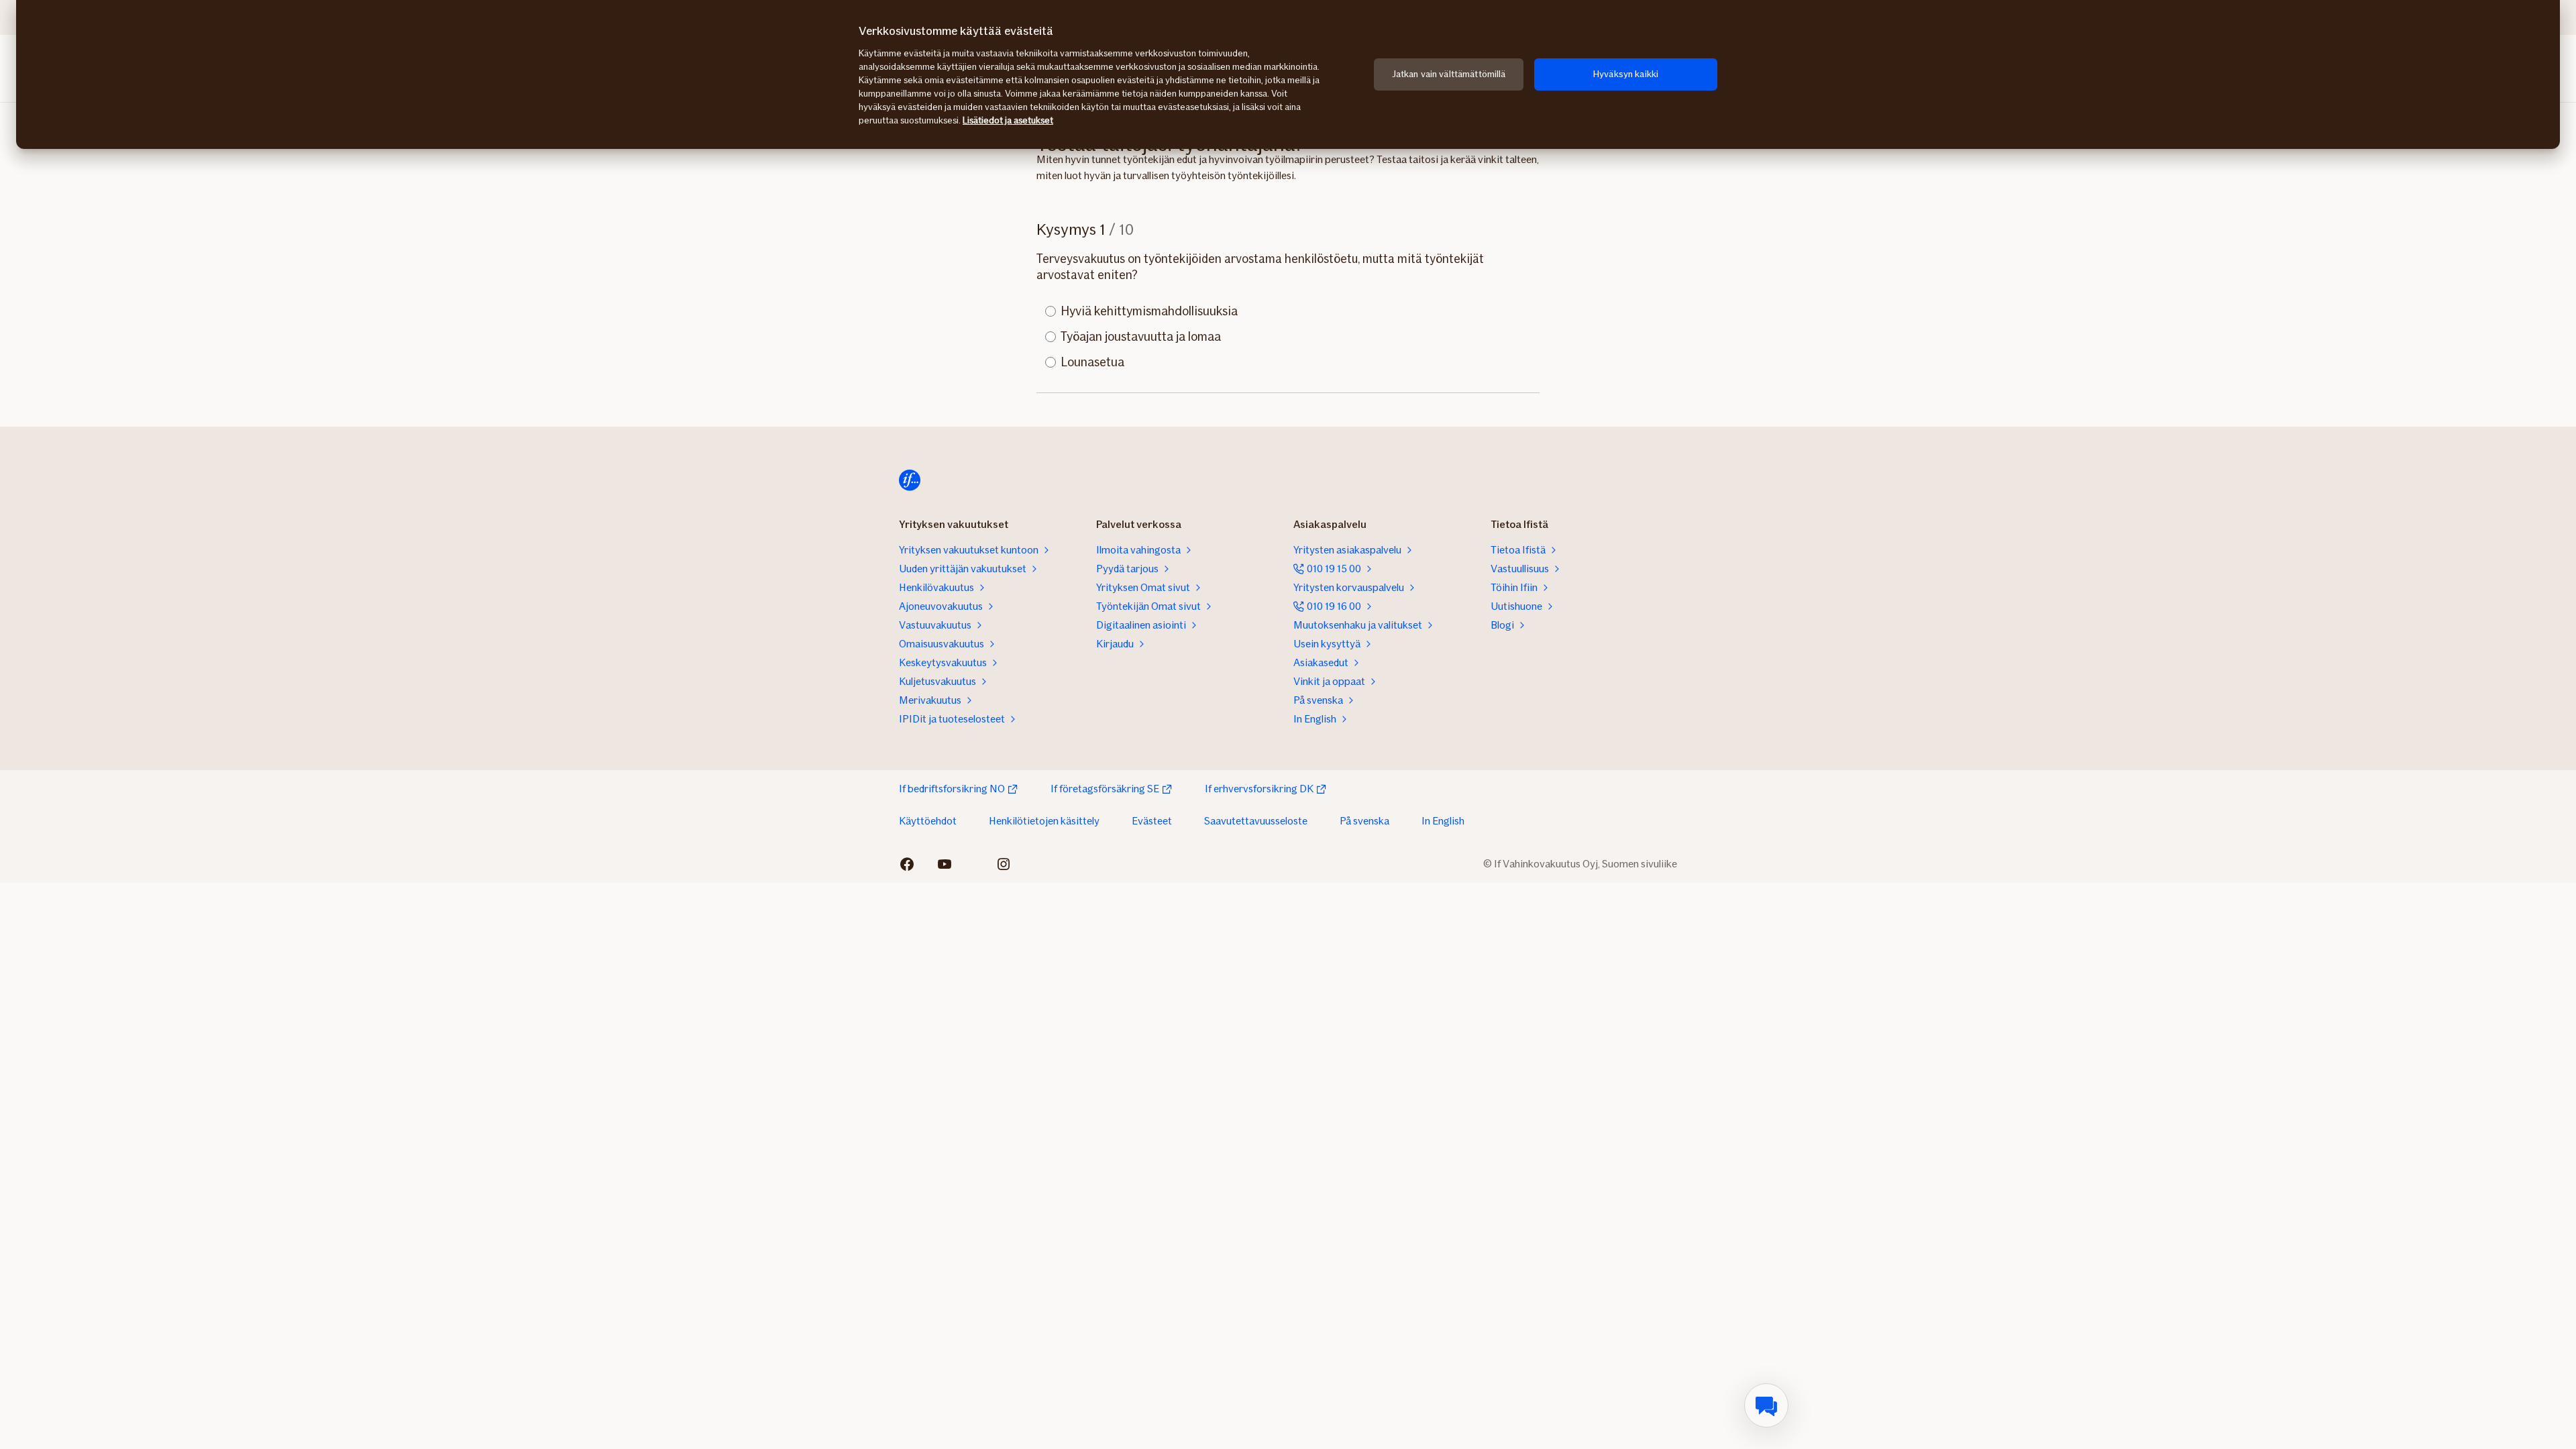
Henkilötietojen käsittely (1044, 821)
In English (1443, 821)
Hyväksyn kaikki (1626, 74)
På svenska (1364, 821)
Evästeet (1152, 821)
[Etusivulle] (910, 480)
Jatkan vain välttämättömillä (1449, 74)
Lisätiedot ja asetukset (1008, 120)
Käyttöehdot (928, 821)
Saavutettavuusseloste (1256, 821)
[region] (1288, 74)
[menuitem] (1766, 1405)
